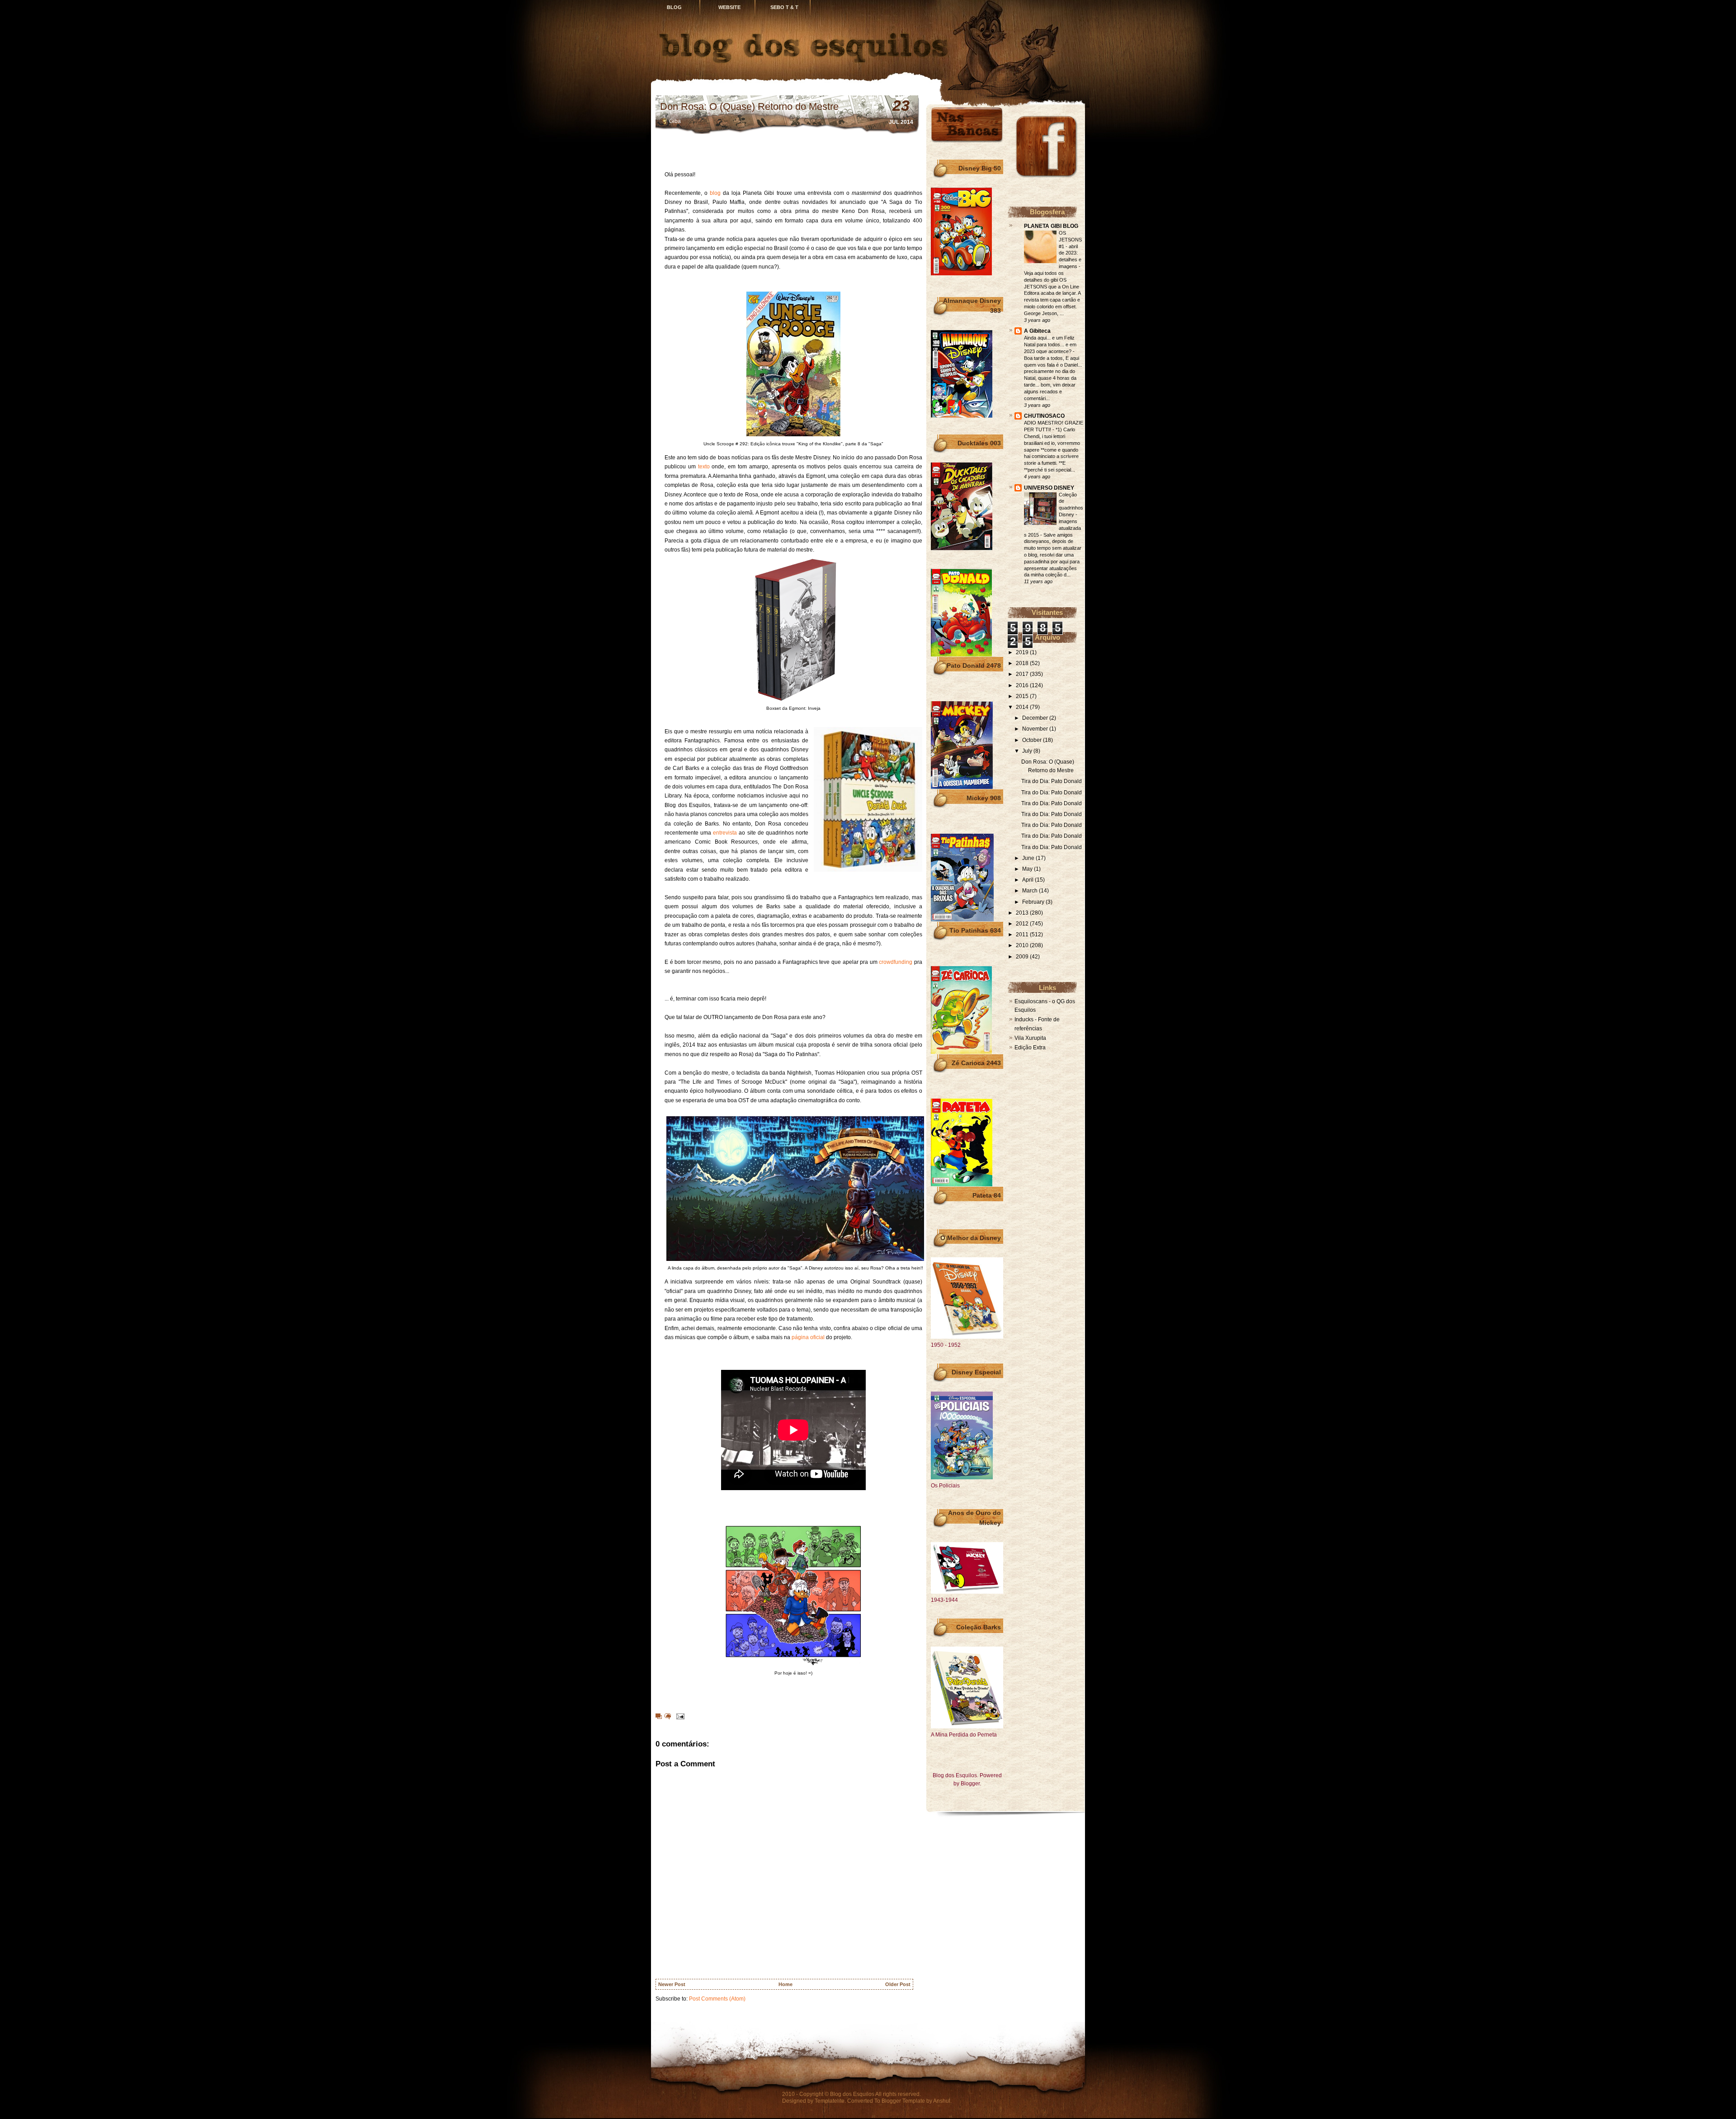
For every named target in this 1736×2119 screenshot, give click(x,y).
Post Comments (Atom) (717, 1999)
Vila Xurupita (1030, 1038)
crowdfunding (896, 962)
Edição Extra (1030, 1048)
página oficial (808, 1337)
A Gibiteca (1037, 331)
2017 (1023, 674)
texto (704, 467)
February (1034, 902)
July (1028, 751)
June (1029, 858)
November (1036, 729)
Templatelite (830, 2101)
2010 (1023, 945)
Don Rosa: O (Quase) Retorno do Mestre (749, 106)
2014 (1023, 707)
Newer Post (672, 1984)
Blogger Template (903, 2101)
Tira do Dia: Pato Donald (1052, 781)
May (1028, 869)
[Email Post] (679, 1716)
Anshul (942, 2101)
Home (785, 1984)
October (1033, 740)
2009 (1023, 957)
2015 (1023, 696)
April (1028, 880)
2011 (1023, 934)
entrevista (725, 833)
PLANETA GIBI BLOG (1051, 226)
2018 (1023, 663)
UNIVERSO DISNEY (1049, 488)
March (1031, 891)
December (1036, 718)
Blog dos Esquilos (852, 2094)
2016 (1023, 685)
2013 (1023, 913)
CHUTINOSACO (1044, 416)
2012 (1023, 924)
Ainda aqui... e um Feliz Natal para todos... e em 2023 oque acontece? (1050, 345)
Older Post (898, 1984)
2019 (1023, 652)
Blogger (970, 1784)
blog (715, 193)
